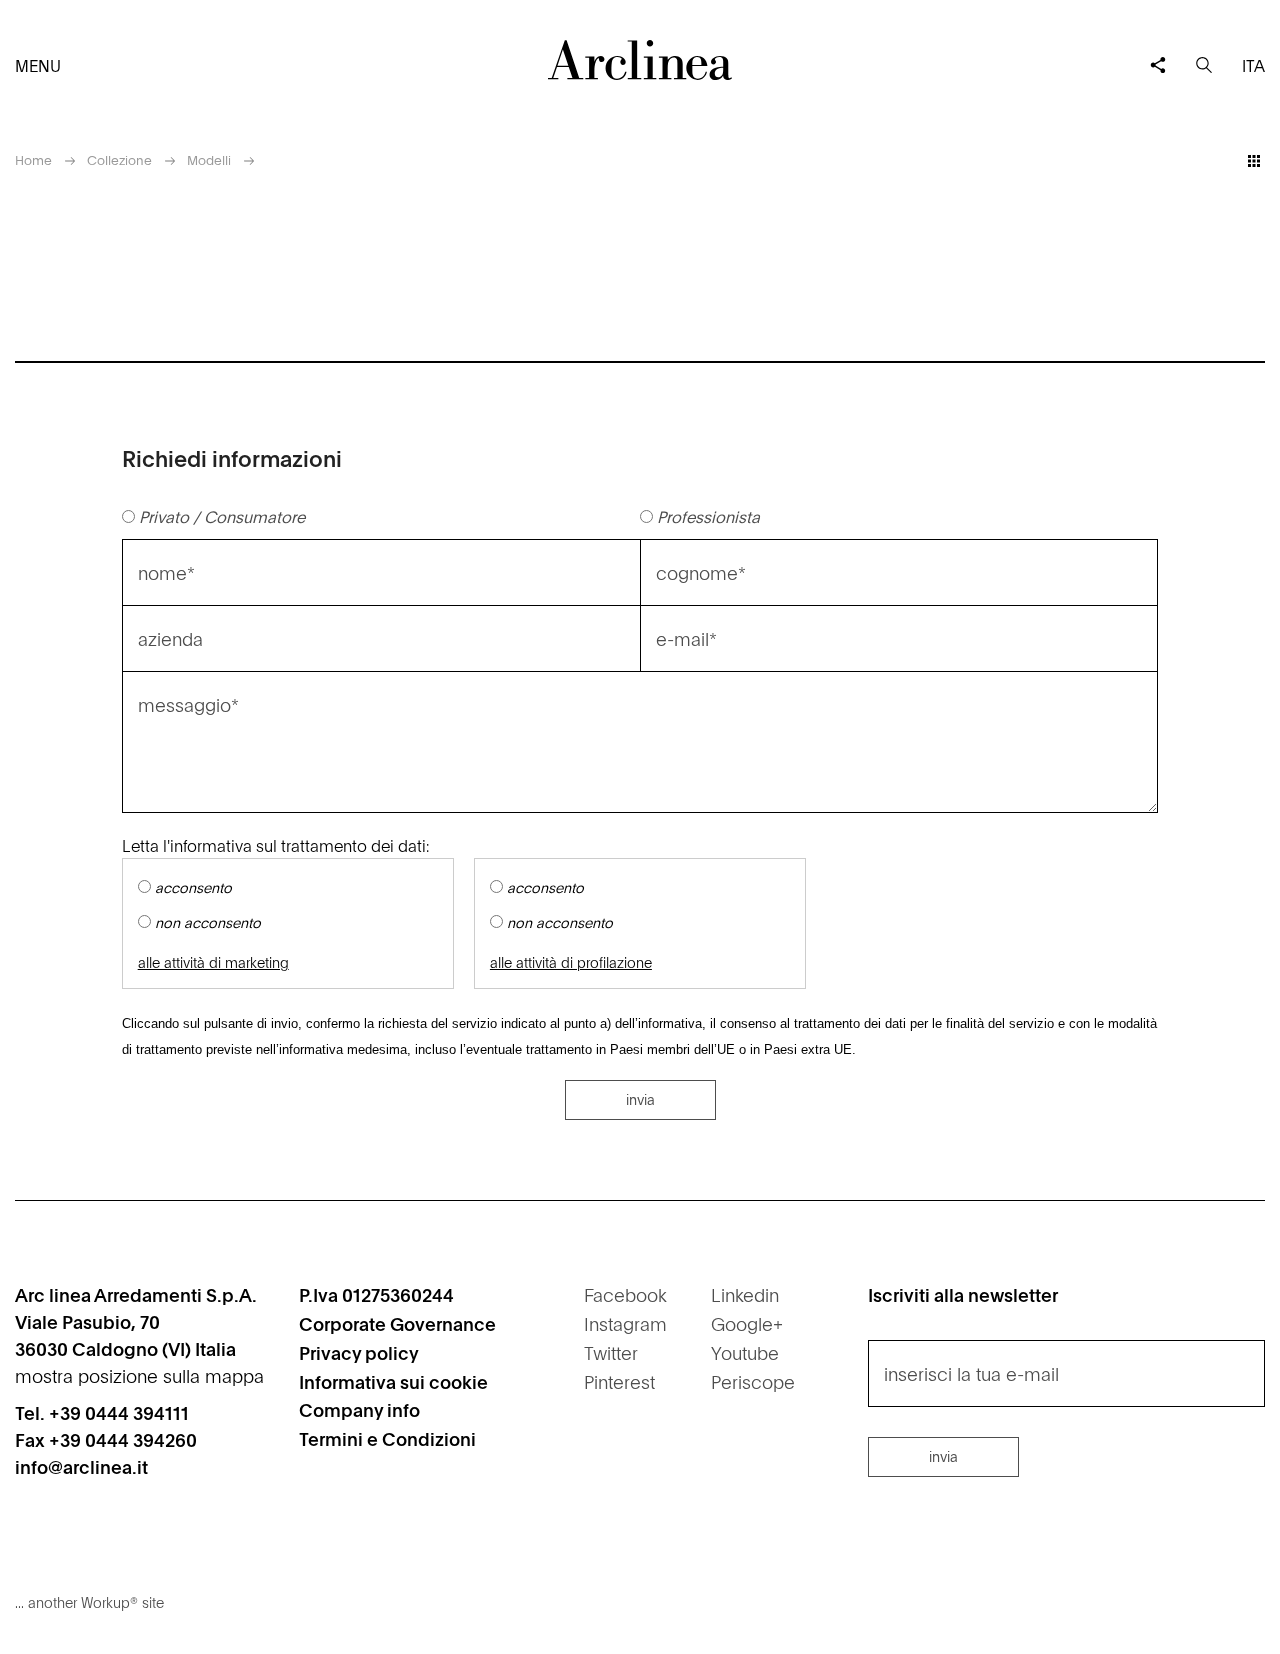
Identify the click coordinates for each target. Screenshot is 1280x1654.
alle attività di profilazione (571, 962)
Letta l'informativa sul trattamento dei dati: (275, 845)
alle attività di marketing (213, 962)
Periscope (753, 1381)
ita (1253, 65)
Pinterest (619, 1381)
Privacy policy (359, 1352)
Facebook (625, 1294)
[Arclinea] (640, 60)
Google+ (747, 1323)
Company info (359, 1409)
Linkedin (745, 1294)
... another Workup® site (89, 1602)
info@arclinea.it (81, 1466)
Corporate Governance (397, 1323)
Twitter (611, 1352)
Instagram (625, 1323)
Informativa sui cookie (393, 1381)
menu (38, 65)
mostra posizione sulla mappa (139, 1375)
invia (640, 1099)
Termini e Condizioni (387, 1438)
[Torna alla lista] (1254, 161)
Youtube (745, 1352)
